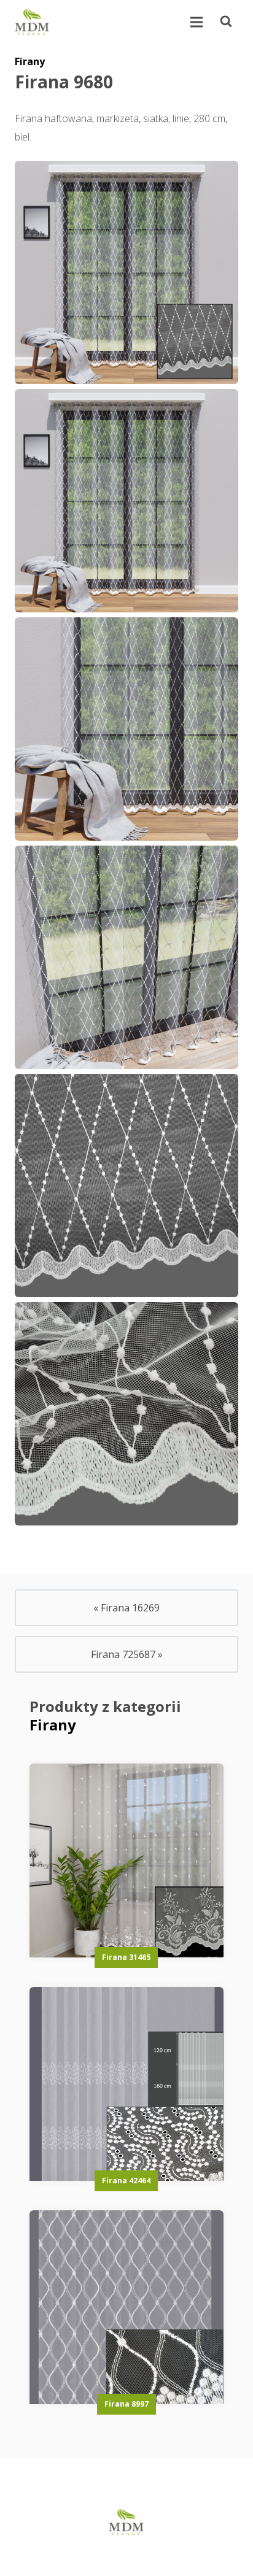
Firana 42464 (126, 2181)
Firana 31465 (126, 1957)
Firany (30, 61)
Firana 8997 (126, 2404)
